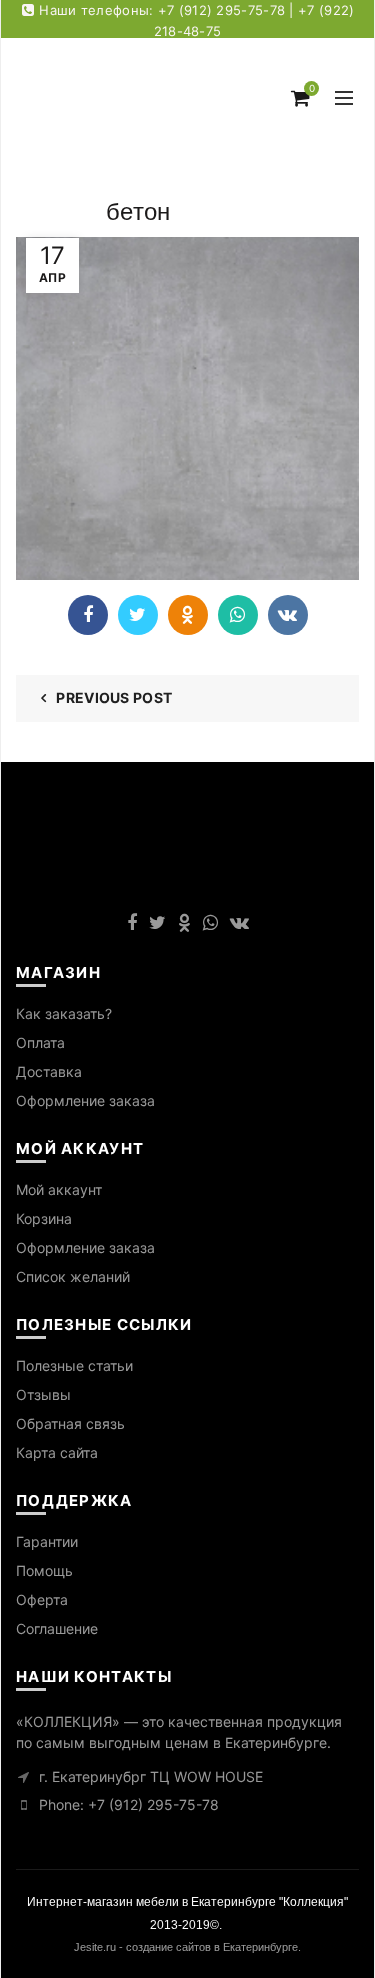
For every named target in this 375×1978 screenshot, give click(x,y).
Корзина (44, 1218)
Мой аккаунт (59, 1189)
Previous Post (114, 697)
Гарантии (47, 1541)
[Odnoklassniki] (188, 615)
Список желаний (73, 1276)
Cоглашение (57, 1628)
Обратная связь (70, 1423)
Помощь (44, 1570)
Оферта (42, 1599)
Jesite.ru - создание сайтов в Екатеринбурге (186, 1947)
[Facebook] (88, 615)
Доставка (49, 1071)
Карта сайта (57, 1452)
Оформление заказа (85, 1100)
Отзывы (43, 1394)
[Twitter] (138, 615)
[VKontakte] (288, 615)
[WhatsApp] (238, 615)
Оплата (40, 1042)
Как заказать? (64, 1013)
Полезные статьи (74, 1365)
